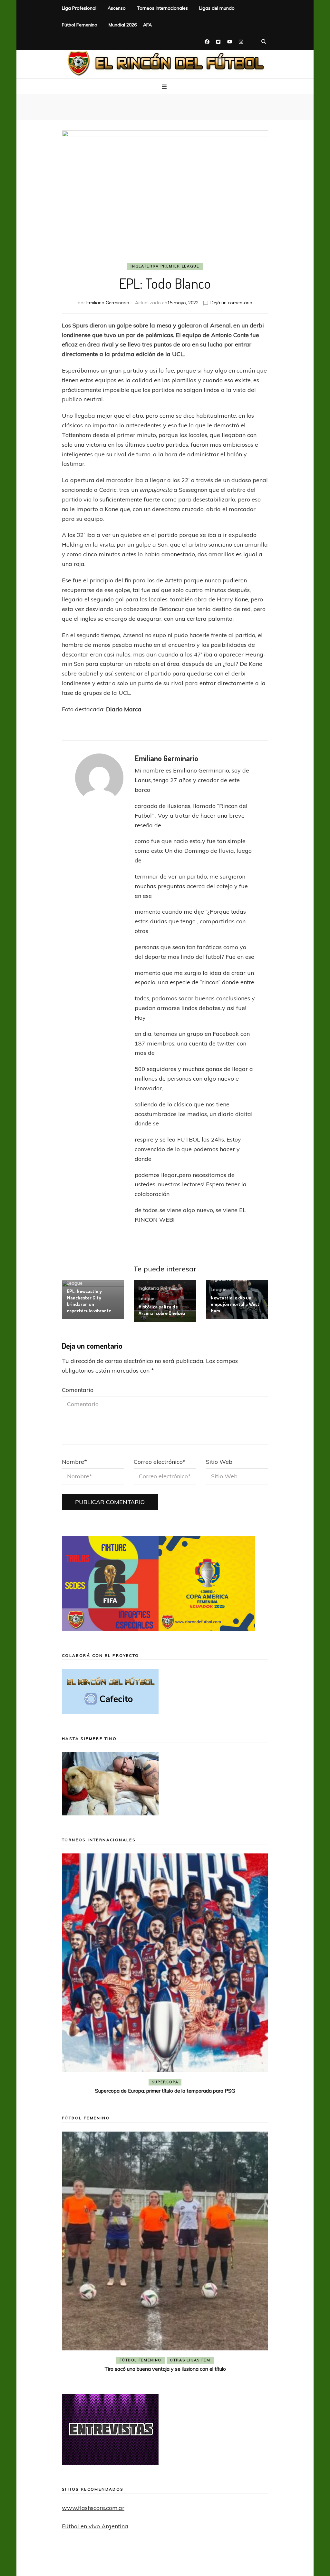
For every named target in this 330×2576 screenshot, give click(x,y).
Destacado (176, 2082)
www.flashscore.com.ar (93, 2508)
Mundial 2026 (123, 25)
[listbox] (165, 1975)
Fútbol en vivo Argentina (95, 2526)
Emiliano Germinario (108, 303)
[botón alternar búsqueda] (264, 42)
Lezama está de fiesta (165, 2369)
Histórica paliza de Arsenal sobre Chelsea (162, 1310)
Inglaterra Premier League (165, 266)
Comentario (78, 1390)
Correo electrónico (160, 1462)
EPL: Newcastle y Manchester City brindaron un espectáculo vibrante (89, 1301)
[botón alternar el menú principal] (165, 87)
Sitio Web (219, 1462)
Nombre (74, 1462)
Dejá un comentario (231, 303)
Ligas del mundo (217, 8)
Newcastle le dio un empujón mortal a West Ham (235, 1304)
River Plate (212, 2082)
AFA (147, 25)
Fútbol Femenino (80, 25)
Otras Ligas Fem (190, 2360)
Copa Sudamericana (128, 2082)
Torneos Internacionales (162, 8)
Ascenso (117, 8)
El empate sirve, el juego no (165, 2091)
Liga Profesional (79, 8)
